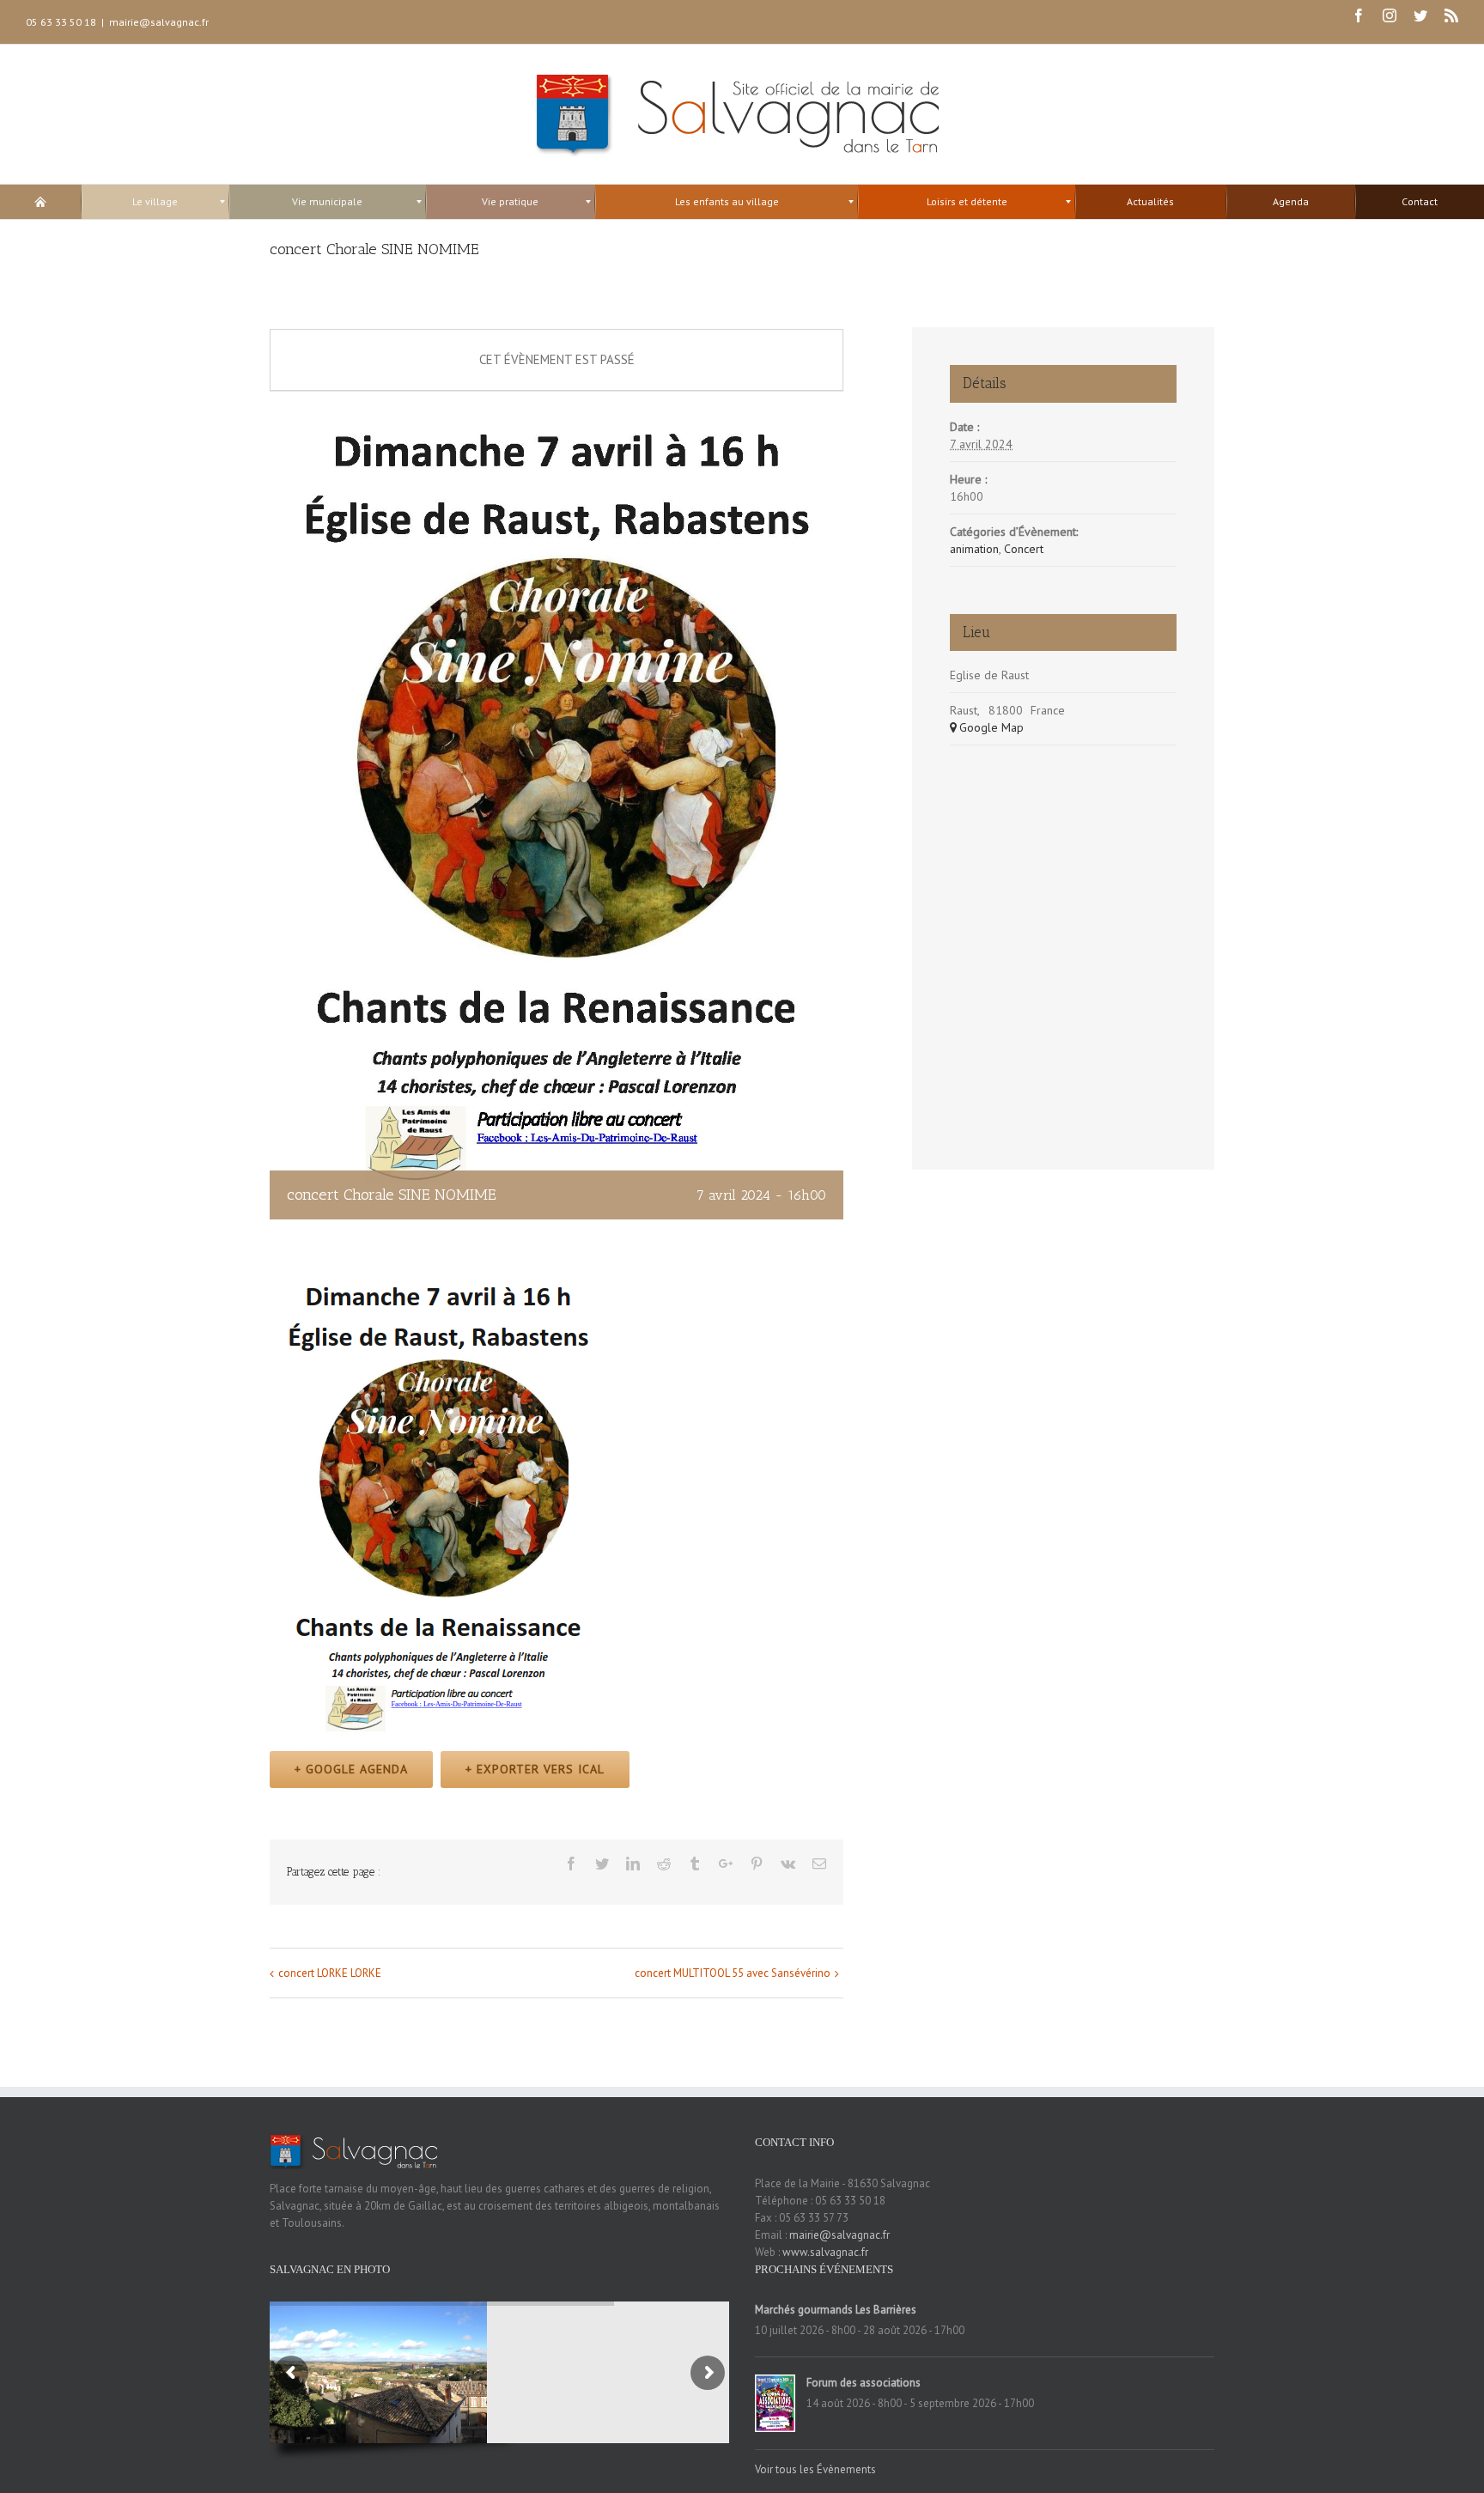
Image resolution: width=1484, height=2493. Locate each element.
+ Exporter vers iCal (535, 1769)
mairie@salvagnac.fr (159, 22)
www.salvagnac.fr (825, 2252)
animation (974, 549)
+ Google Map (987, 727)
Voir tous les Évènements (815, 2469)
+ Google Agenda (351, 1769)
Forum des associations (864, 2383)
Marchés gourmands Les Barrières (836, 2310)
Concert (1024, 549)
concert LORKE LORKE (330, 1973)
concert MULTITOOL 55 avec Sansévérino (733, 1973)
